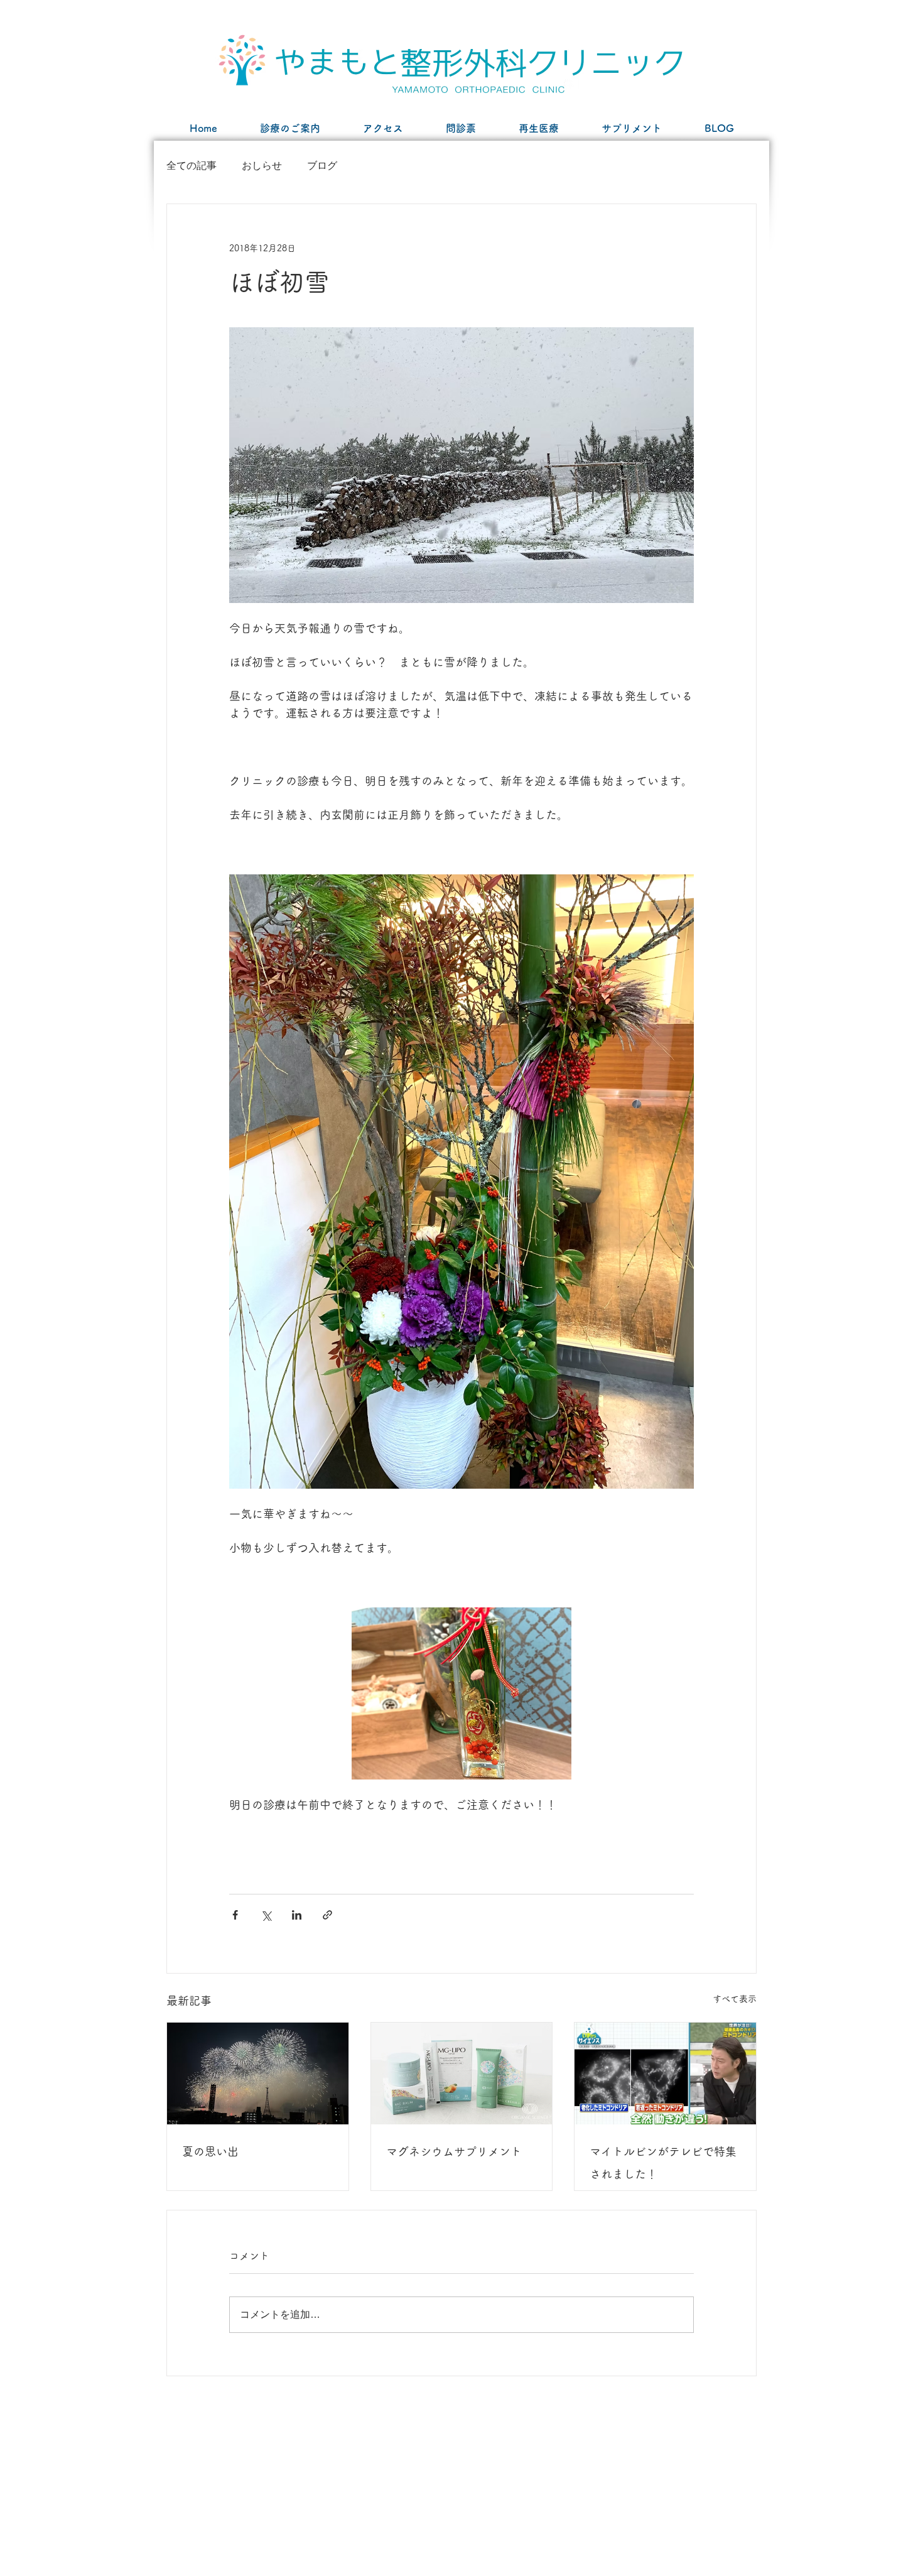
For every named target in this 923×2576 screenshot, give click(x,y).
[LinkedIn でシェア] (297, 1915)
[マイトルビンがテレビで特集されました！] (665, 2073)
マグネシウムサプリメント (454, 2151)
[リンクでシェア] (327, 1915)
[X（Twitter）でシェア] (266, 1915)
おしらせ (262, 166)
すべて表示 (735, 1999)
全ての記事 (192, 166)
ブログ (322, 166)
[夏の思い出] (258, 2073)
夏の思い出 (210, 2151)
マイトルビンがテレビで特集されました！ (663, 2163)
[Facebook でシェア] (235, 1915)
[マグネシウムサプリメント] (462, 2073)
